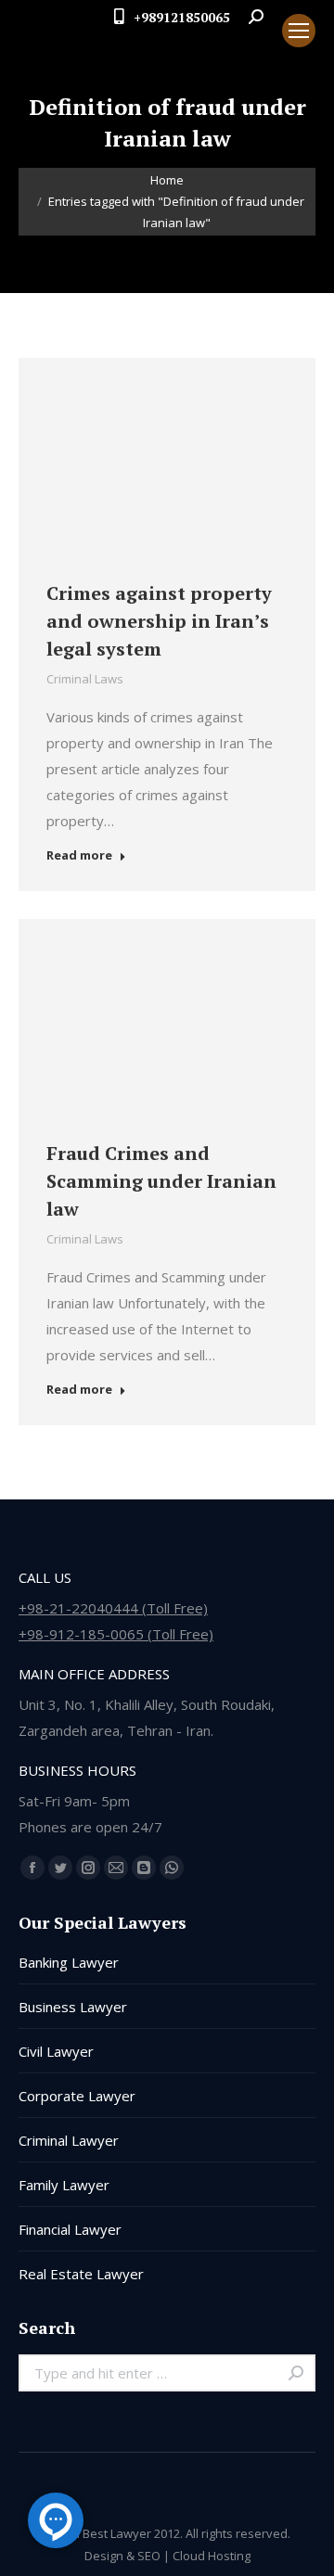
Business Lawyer (73, 2007)
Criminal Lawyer (69, 2140)
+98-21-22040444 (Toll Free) (113, 1608)
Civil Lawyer (56, 2051)
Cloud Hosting (212, 2556)
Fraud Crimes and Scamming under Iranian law (161, 1181)
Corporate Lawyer (77, 2096)
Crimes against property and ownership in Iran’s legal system (159, 621)
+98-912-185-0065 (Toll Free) (116, 1634)
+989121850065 (182, 17)
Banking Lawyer (69, 1962)
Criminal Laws (85, 679)
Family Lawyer (64, 2185)
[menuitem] (252, 47)
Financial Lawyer (70, 2229)
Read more (79, 855)
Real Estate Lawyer (81, 2274)
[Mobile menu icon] (299, 31)
